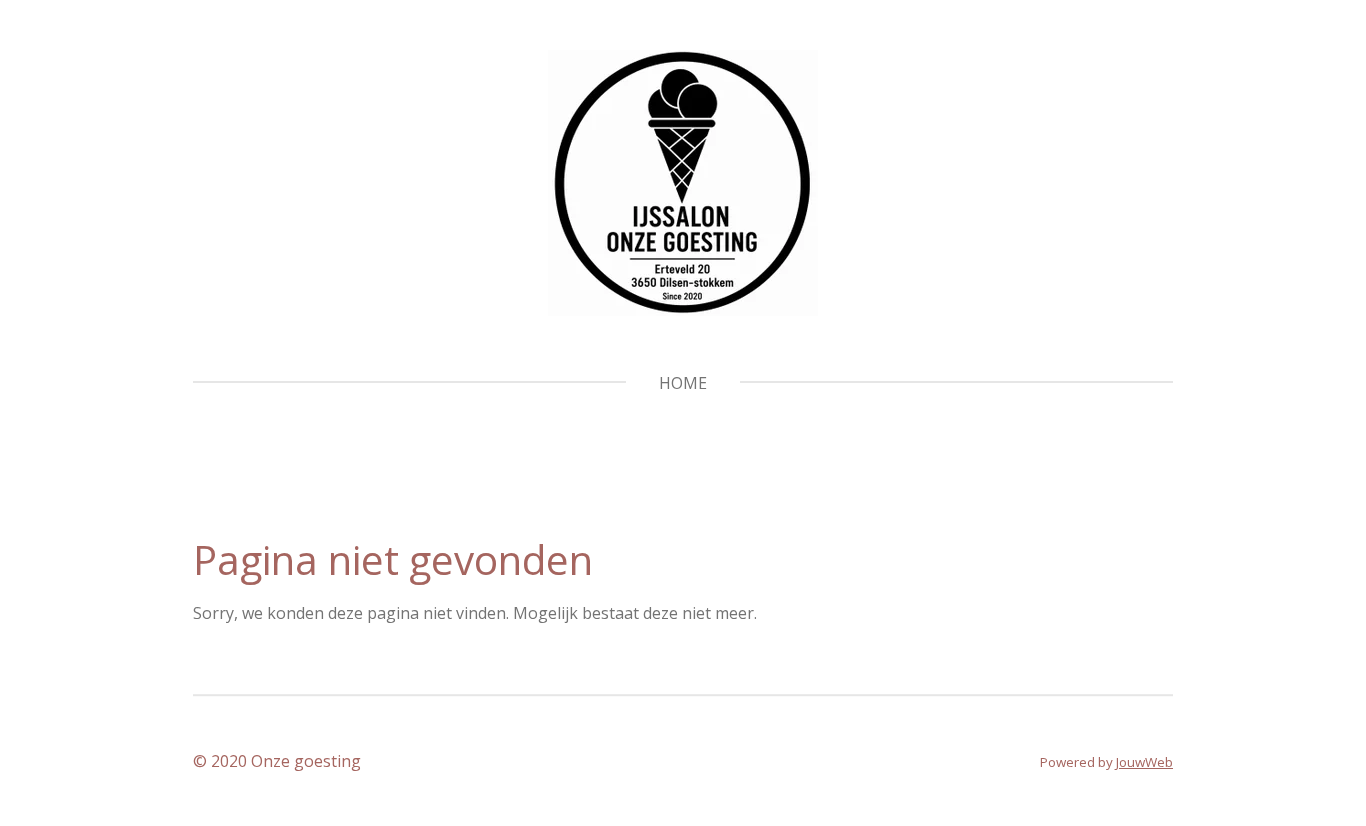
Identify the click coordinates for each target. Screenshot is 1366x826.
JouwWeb (1144, 762)
